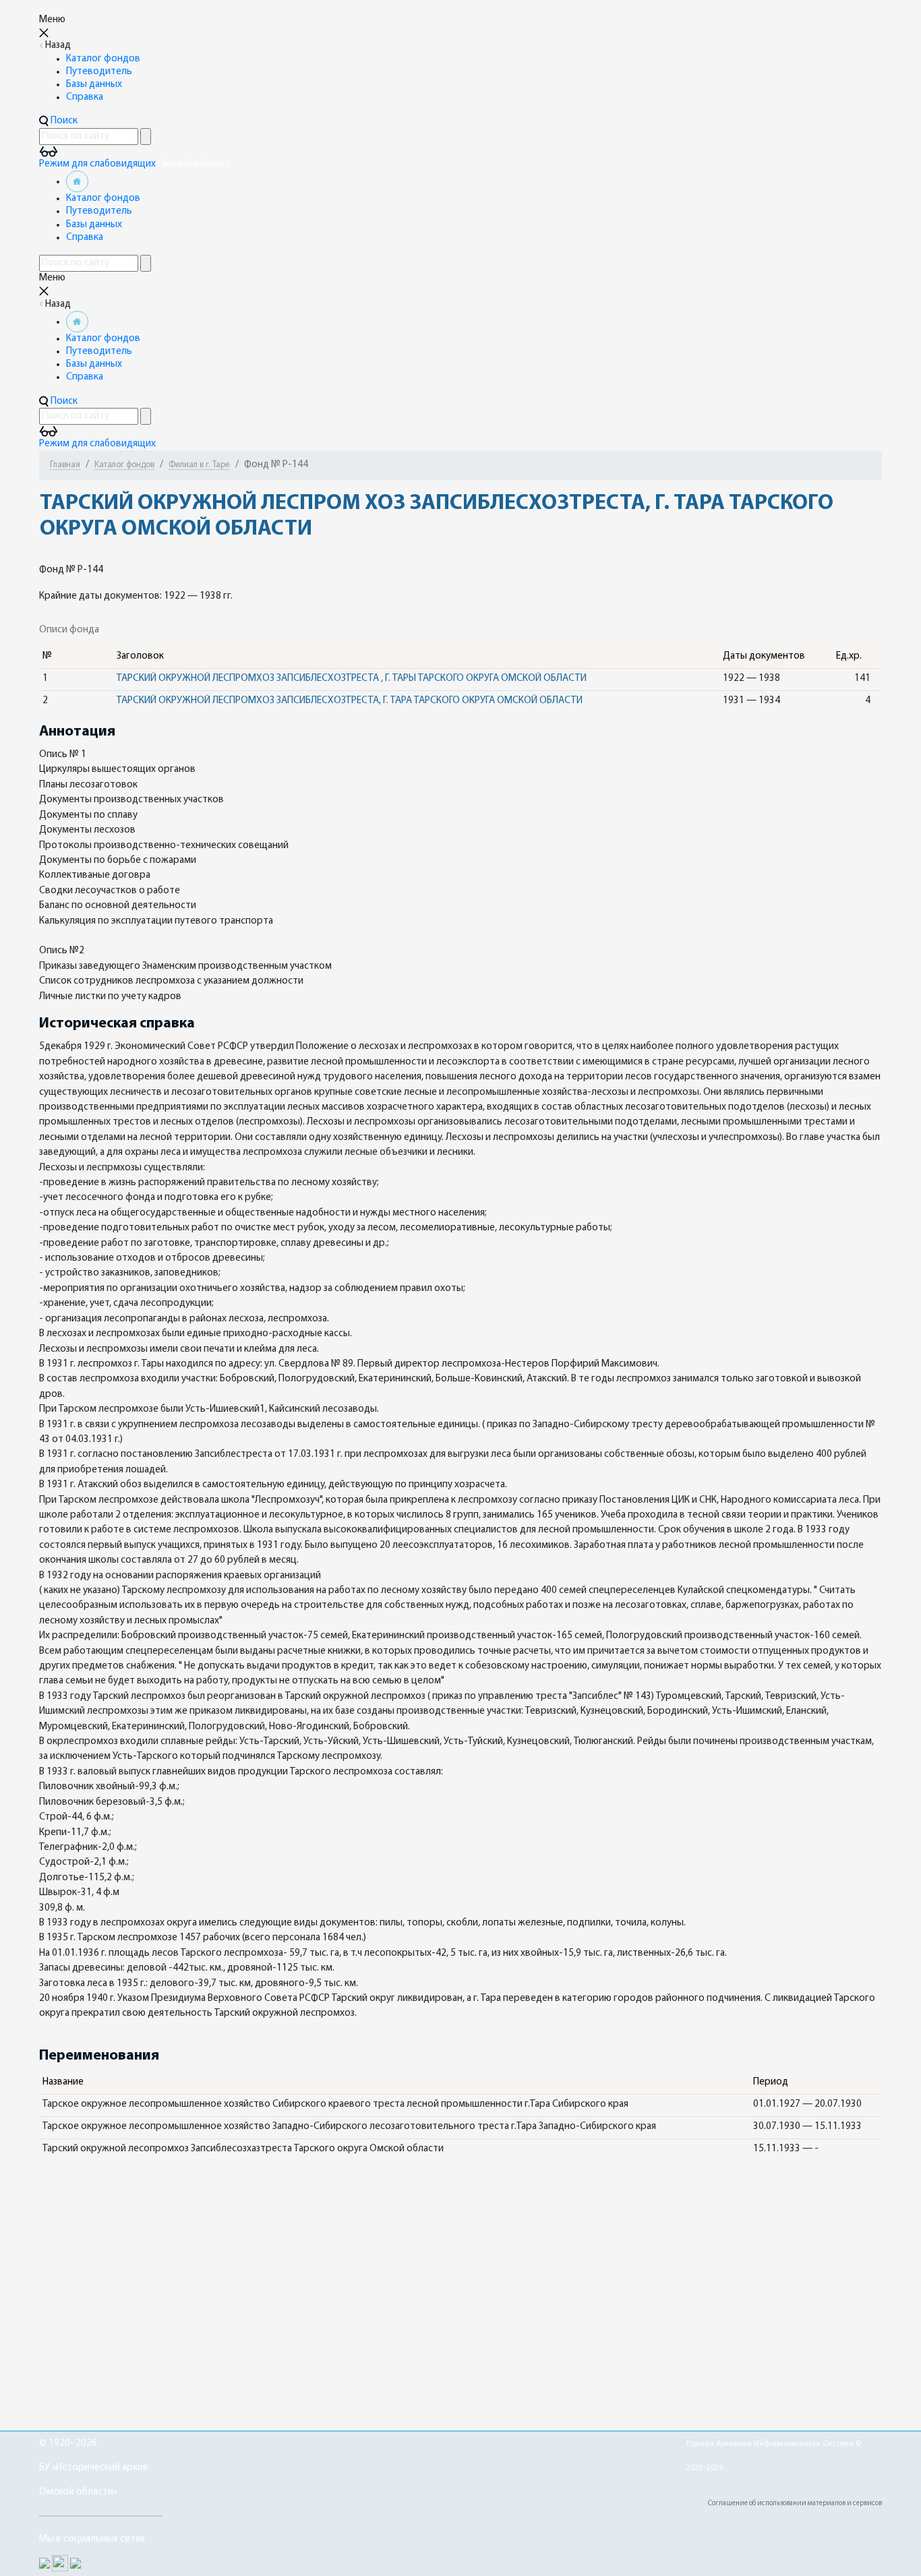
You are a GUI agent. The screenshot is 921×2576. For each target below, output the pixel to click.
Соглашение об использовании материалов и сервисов (795, 2504)
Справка (85, 97)
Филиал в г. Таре (199, 465)
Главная (65, 465)
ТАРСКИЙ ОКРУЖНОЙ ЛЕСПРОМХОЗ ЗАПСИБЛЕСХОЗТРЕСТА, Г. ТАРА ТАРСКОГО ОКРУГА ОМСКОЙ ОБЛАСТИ (350, 701)
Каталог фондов (103, 59)
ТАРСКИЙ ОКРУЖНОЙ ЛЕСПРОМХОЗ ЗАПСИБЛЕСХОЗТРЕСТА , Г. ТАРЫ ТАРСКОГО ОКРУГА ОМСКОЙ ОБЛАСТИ (352, 679)
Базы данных (94, 85)
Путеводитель (99, 72)
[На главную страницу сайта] (77, 182)
